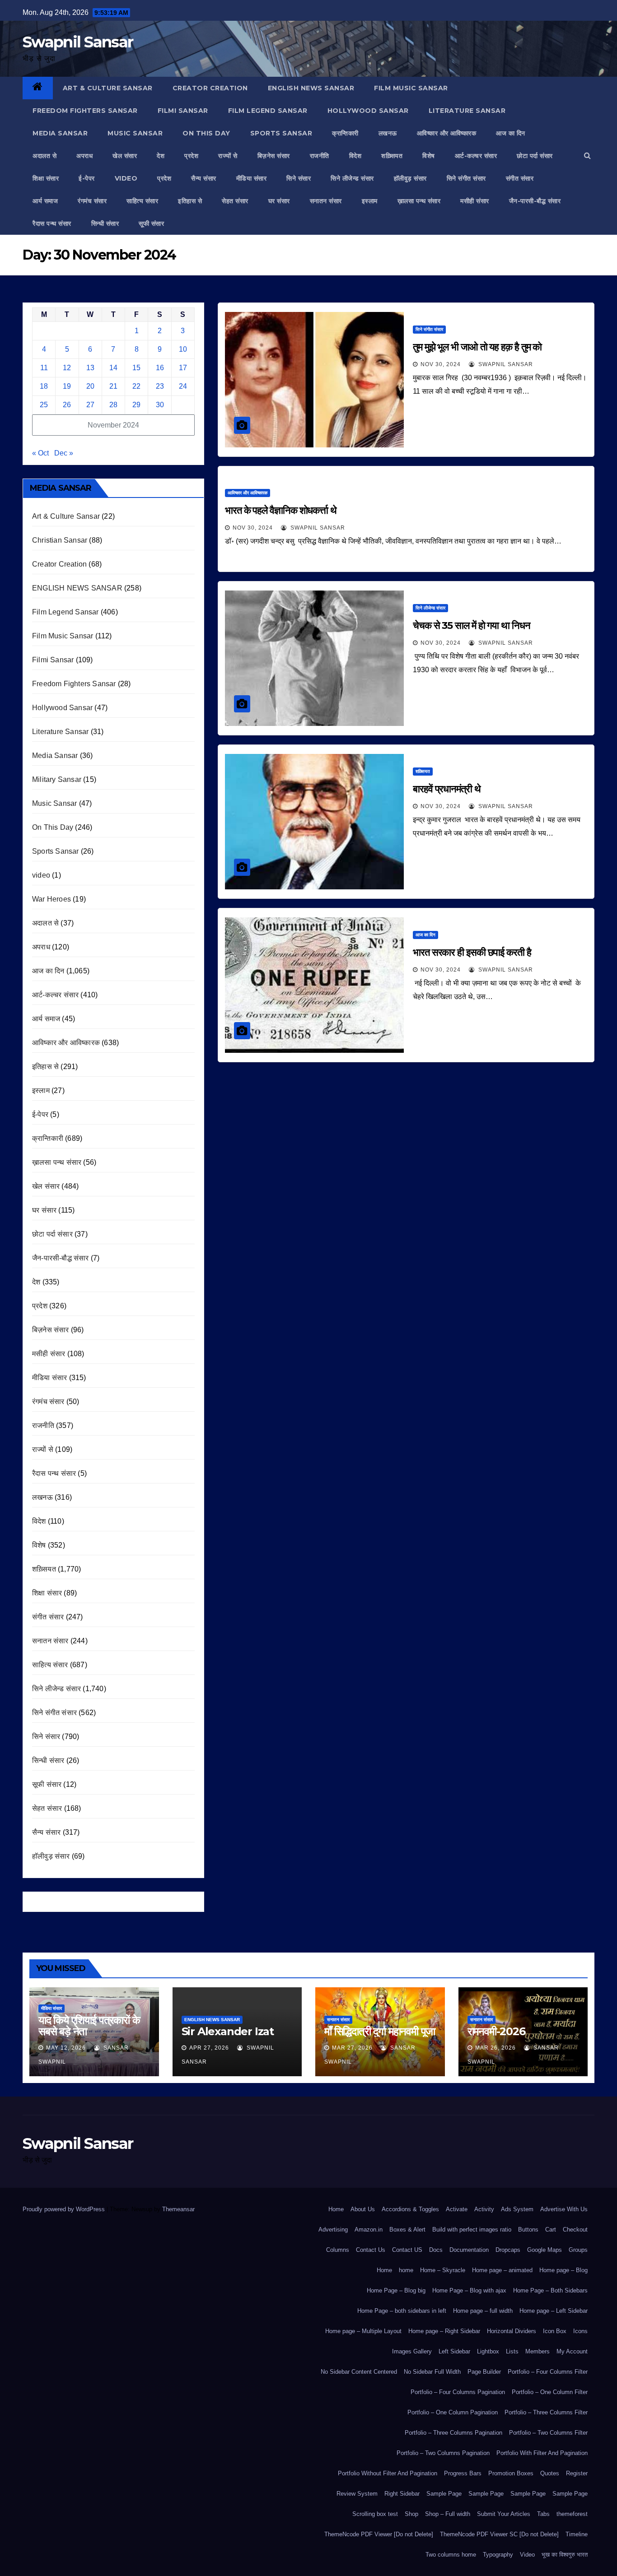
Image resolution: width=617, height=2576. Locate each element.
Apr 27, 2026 (209, 2048)
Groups (578, 2250)
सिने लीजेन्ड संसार (352, 178)
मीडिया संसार (252, 178)
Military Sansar (57, 779)
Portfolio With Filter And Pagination (542, 2453)
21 (113, 386)
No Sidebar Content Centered (359, 2372)
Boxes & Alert (407, 2230)
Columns (338, 2250)
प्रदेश (191, 156)
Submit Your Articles (504, 2514)
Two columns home (451, 2555)
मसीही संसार (475, 201)
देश (161, 156)
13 (90, 368)
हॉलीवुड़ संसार (410, 178)
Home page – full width (483, 2311)
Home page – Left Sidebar (554, 2311)
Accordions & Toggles (410, 2209)
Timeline (577, 2534)
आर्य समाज (45, 201)
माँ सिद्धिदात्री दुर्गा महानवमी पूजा (380, 2031)
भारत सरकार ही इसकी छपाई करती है (472, 952)
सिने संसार (299, 178)
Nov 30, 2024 (441, 364)
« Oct (40, 453)
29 (136, 405)
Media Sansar (60, 133)
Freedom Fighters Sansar (85, 111)
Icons (580, 2331)
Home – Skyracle (443, 2270)
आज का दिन (511, 133)
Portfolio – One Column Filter (550, 2392)
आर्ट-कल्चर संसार (476, 156)
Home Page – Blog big (396, 2290)
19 (67, 386)
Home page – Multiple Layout (363, 2331)
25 (44, 405)
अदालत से (44, 156)
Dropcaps (508, 2250)
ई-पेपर (87, 178)
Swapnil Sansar (78, 42)
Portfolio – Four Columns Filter (548, 2372)
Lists (512, 2351)
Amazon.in (369, 2230)
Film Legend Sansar (268, 111)
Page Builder (484, 2372)
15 (136, 368)
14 (113, 368)
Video (527, 2555)
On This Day (206, 133)
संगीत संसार (520, 178)
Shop (411, 2514)
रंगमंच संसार (92, 201)
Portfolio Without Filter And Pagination (388, 2473)
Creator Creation (210, 88)
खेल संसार (125, 156)
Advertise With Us (564, 2209)
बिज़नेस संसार (274, 156)
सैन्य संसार (204, 178)
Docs (436, 2250)
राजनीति (320, 156)
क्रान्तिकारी (345, 133)
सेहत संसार (235, 201)
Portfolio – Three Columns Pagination (453, 2433)
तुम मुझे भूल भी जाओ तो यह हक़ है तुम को (477, 347)
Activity (484, 2209)
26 (67, 405)
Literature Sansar (467, 111)
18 (44, 386)
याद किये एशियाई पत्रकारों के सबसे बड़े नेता (89, 2026)
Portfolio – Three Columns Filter (546, 2412)
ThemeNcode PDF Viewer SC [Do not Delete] (499, 2534)
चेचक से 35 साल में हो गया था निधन (472, 625)
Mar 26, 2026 (495, 2048)
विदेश (355, 156)
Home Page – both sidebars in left (402, 2311)
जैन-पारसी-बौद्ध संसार (535, 201)
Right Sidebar (402, 2494)
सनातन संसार (326, 201)
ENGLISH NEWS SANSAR (311, 88)
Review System (357, 2494)
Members (538, 2351)
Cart (551, 2230)
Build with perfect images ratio (472, 2230)
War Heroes (51, 899)
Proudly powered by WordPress (65, 2209)
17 (183, 368)
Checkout (575, 2230)
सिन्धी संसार (105, 223)
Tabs (543, 2514)
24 (183, 386)
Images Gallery (412, 2351)
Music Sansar (135, 133)
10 (183, 349)
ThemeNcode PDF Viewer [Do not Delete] (379, 2534)
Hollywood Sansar (368, 111)
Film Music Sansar (411, 88)
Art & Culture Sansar (108, 88)
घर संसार (279, 201)
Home (336, 2209)
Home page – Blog (563, 2270)
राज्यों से (228, 156)
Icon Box (555, 2331)
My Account (572, 2351)
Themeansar (178, 2209)
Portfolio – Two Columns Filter (548, 2433)
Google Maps (545, 2250)
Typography (498, 2555)
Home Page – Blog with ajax (469, 2290)
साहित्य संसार (142, 201)
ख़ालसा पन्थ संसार (419, 201)
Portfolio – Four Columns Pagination (458, 2392)
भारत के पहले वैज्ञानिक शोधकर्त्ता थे (281, 510)
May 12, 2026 (66, 2048)
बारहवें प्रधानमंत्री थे (447, 789)
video (126, 178)
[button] (587, 156)
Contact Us (371, 2250)
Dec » (64, 453)
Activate (457, 2209)
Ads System (517, 2209)
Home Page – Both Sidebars (550, 2290)
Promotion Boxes (511, 2473)
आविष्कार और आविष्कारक (447, 133)
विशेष (429, 156)
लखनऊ (388, 133)
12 (67, 368)
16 (160, 368)
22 (136, 386)
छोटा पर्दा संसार (535, 156)
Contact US (407, 2250)
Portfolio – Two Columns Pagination (443, 2453)
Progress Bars (463, 2473)
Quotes (550, 2473)
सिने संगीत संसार (466, 178)
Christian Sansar (60, 540)
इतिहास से (190, 201)
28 (113, 405)
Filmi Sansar (183, 111)
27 (90, 405)
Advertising (333, 2230)
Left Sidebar (454, 2351)
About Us (363, 2209)
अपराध (84, 156)
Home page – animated (502, 2270)
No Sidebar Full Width (432, 2372)
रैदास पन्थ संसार (52, 223)
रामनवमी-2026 (496, 2031)
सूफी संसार (151, 223)
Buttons (528, 2230)
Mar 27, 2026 (352, 2048)
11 (44, 368)
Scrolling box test (375, 2514)
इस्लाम (370, 201)
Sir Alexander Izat (228, 2031)
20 (90, 386)
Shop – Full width (448, 2514)
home (406, 2270)
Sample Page (444, 2494)
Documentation (469, 2250)
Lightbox (488, 2351)
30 (160, 405)
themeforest (572, 2514)
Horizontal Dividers (512, 2331)
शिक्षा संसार (46, 178)
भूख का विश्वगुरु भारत (565, 2555)
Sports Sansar (281, 133)
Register (577, 2473)
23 (160, 386)
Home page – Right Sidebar (444, 2331)
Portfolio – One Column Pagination (453, 2412)
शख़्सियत (392, 156)
